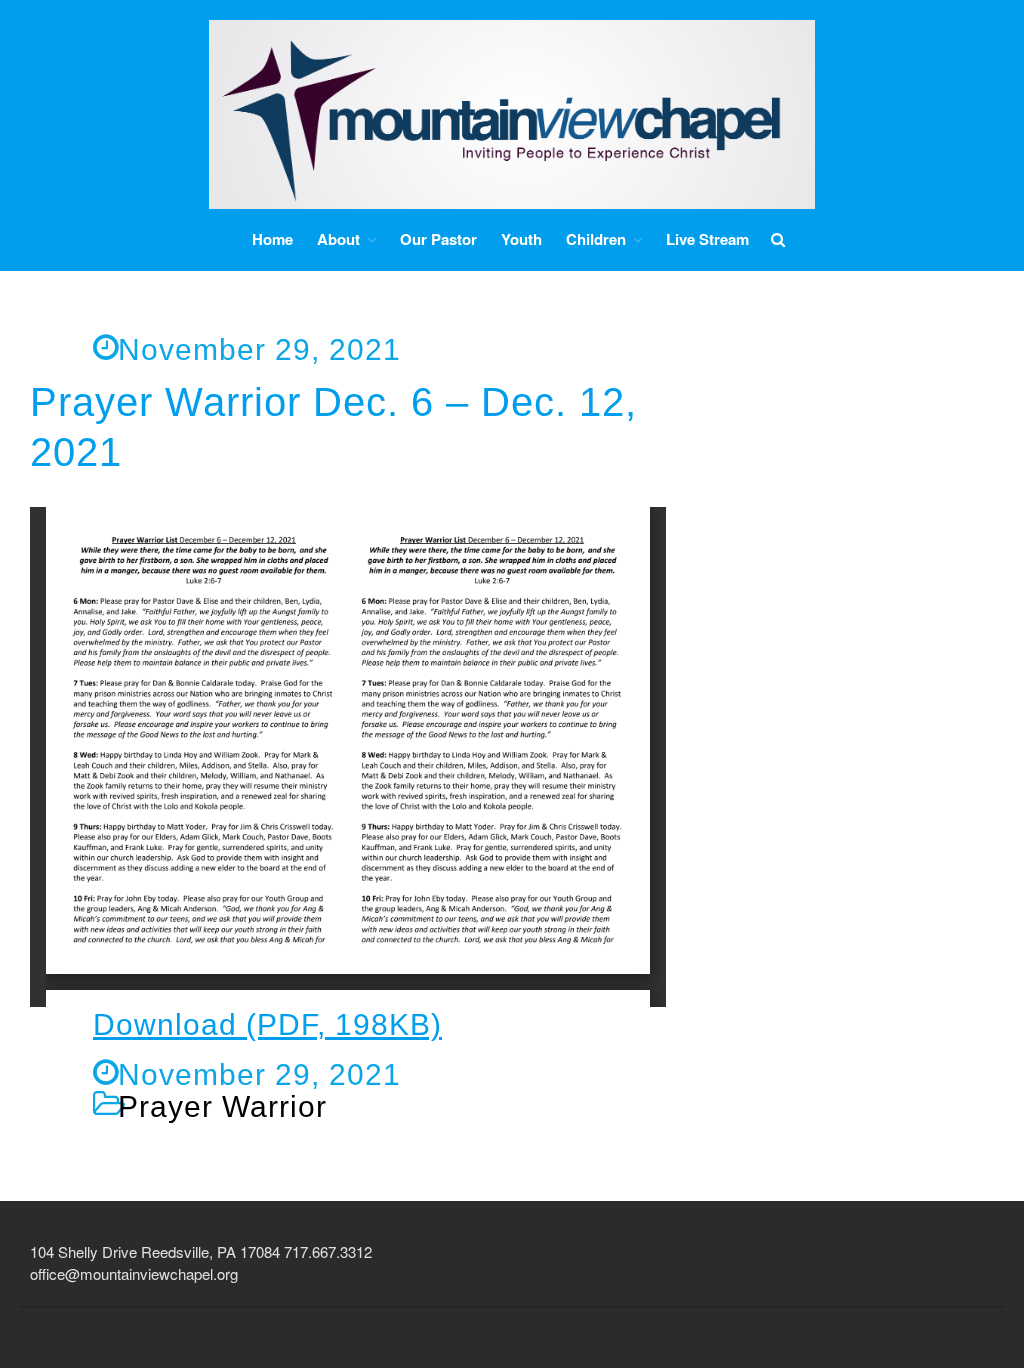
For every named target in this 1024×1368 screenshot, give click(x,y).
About (338, 239)
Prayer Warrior (222, 1106)
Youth (521, 239)
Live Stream (707, 239)
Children (596, 239)
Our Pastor (438, 239)
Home (272, 239)
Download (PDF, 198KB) (267, 1024)
